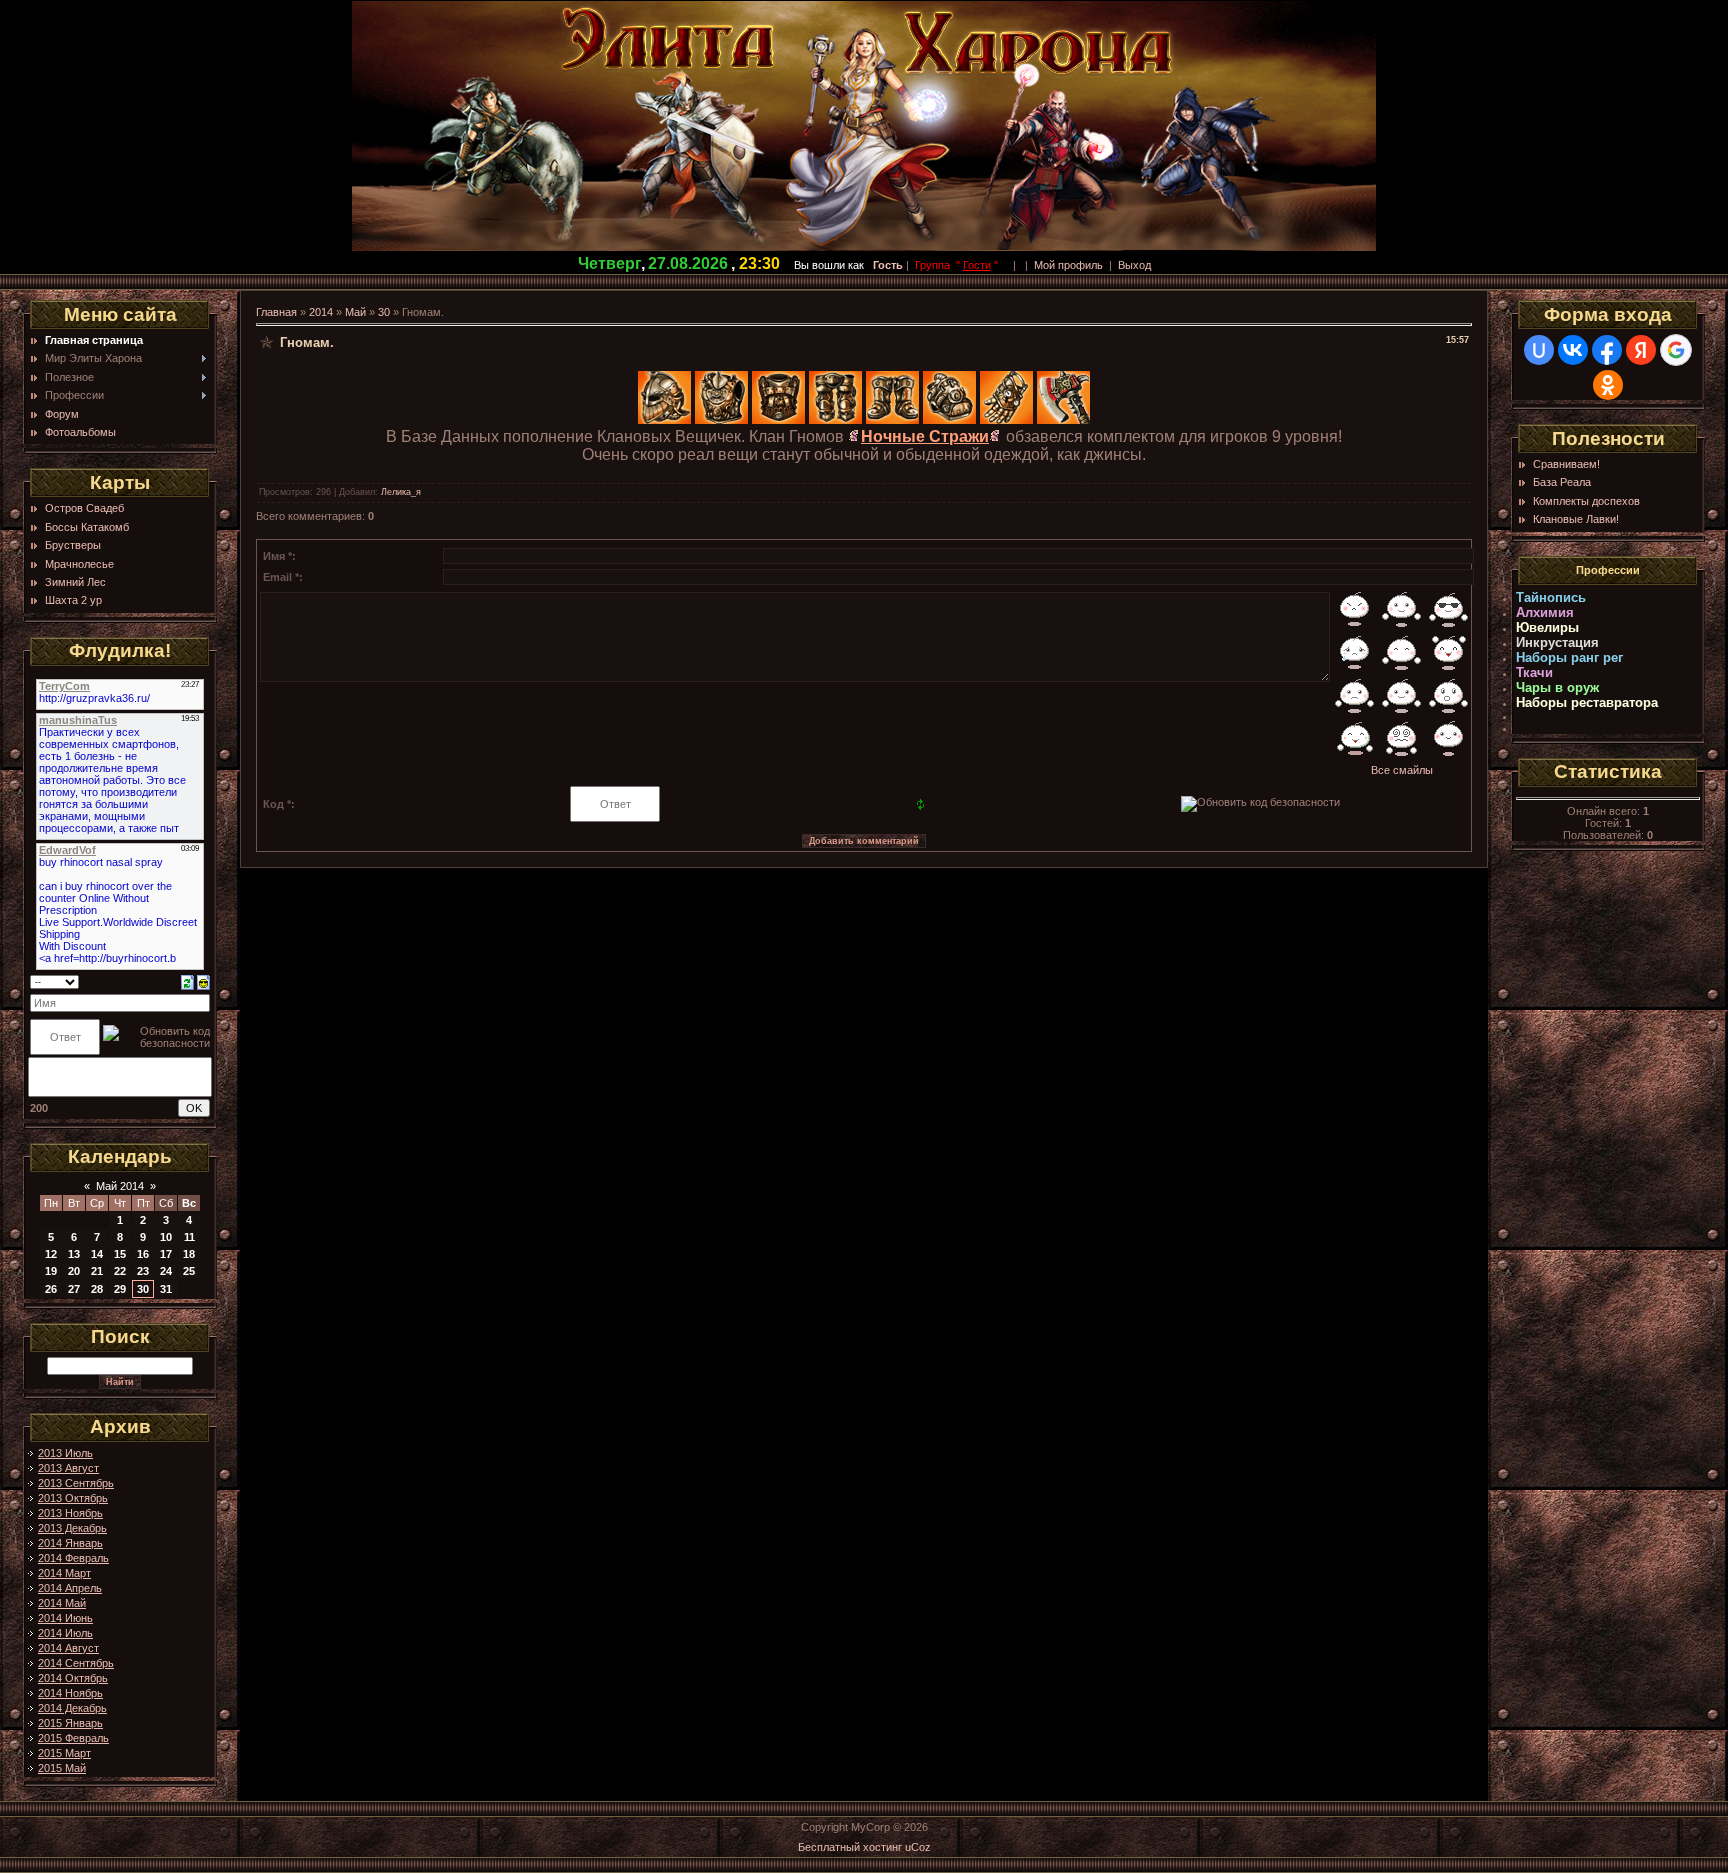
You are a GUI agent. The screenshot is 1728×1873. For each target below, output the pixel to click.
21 (97, 1271)
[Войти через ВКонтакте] (1573, 350)
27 (74, 1289)
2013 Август (68, 1468)
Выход (1134, 265)
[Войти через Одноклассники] (1608, 385)
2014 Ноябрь (70, 1693)
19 (51, 1271)
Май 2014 (120, 1186)
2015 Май (62, 1768)
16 (143, 1254)
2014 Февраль (73, 1558)
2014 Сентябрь (76, 1663)
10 (166, 1237)
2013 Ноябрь (70, 1513)
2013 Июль (65, 1453)
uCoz (918, 1847)
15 (120, 1254)
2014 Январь (70, 1543)
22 (120, 1271)
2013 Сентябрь (76, 1483)
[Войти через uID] (1539, 350)
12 (51, 1254)
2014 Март (64, 1573)
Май (355, 312)
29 (120, 1289)
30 (143, 1289)
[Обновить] (187, 981)
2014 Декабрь (72, 1708)
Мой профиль (1068, 265)
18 (189, 1254)
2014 (321, 312)
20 (74, 1271)
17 (166, 1254)
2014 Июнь (65, 1618)
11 (189, 1237)
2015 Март (64, 1753)
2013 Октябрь (73, 1498)
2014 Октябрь (73, 1678)
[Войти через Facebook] (1607, 350)
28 (97, 1289)
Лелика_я (401, 492)
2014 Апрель (70, 1588)
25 (189, 1271)
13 (74, 1254)
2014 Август (68, 1648)
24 (166, 1271)
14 (97, 1254)
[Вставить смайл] (203, 981)
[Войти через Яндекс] (1641, 350)
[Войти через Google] (1676, 350)
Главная (276, 312)
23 (143, 1271)
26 (51, 1289)
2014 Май (62, 1603)
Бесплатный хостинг (850, 1847)
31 (166, 1289)
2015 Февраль (73, 1738)
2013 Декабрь (72, 1528)
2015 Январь (70, 1723)
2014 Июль (65, 1633)
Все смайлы (1402, 770)
